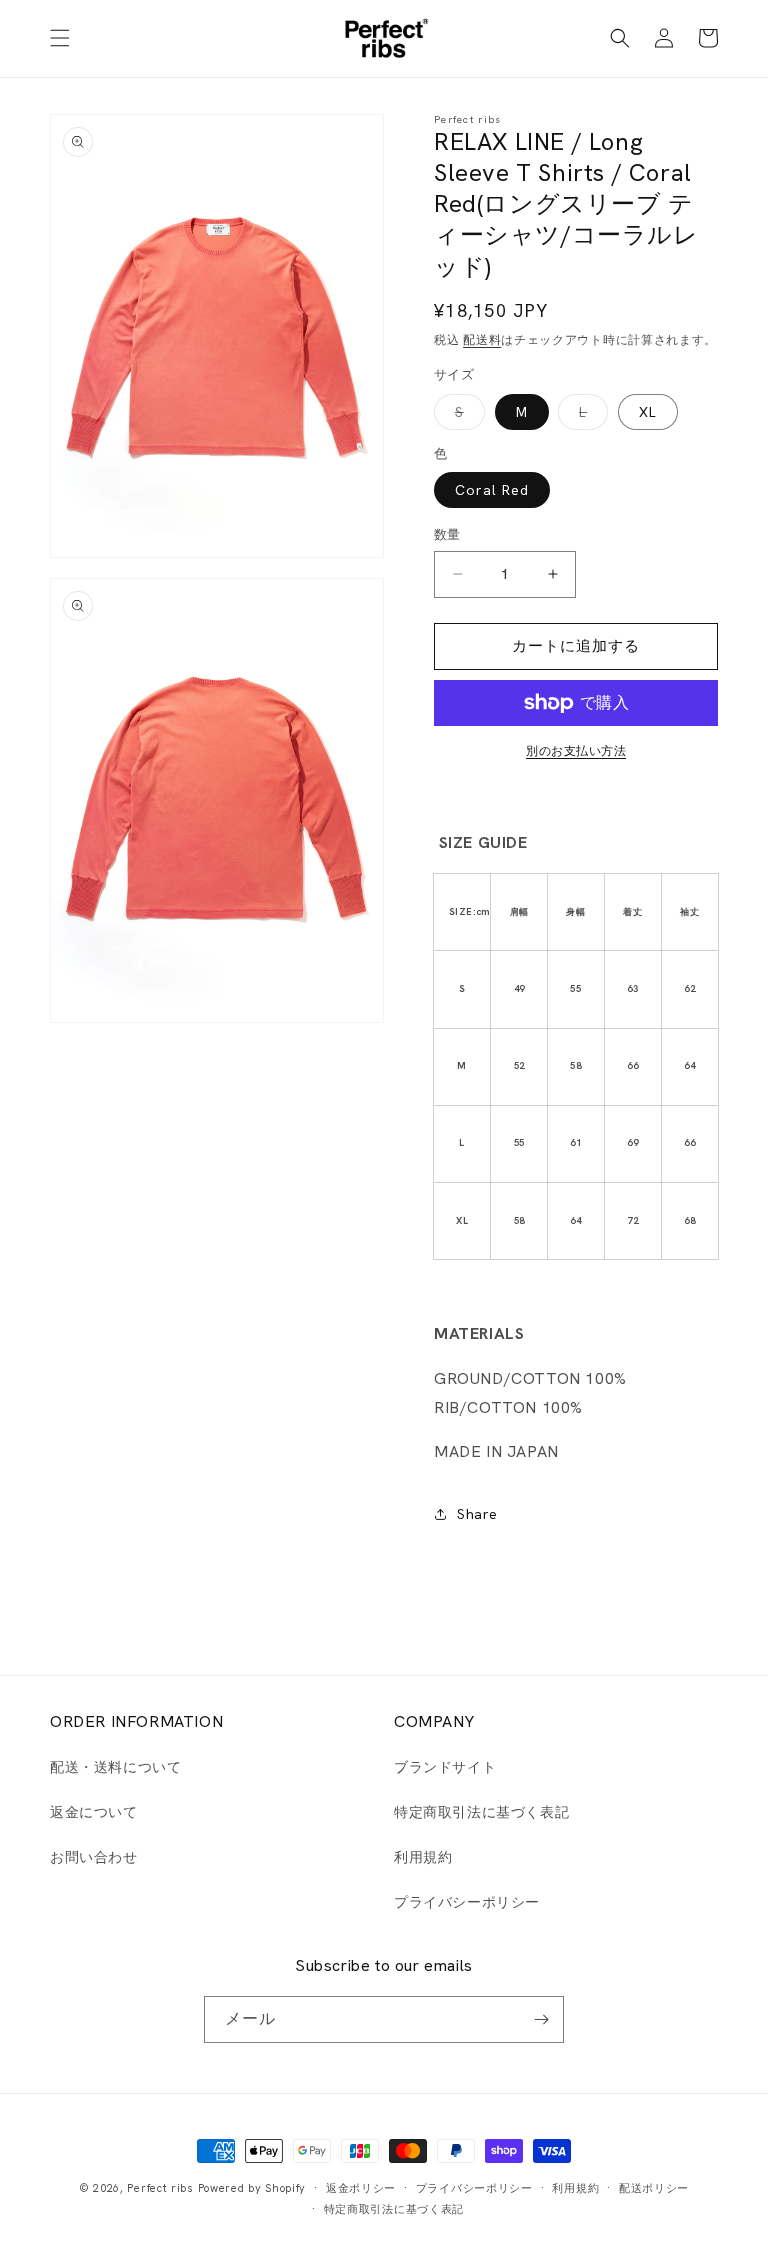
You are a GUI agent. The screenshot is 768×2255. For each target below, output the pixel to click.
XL (648, 412)
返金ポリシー (361, 2188)
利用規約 (423, 1857)
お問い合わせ (94, 1857)
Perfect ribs (160, 2188)
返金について (94, 1812)
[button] (60, 38)
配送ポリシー (654, 2188)
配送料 (482, 340)
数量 (447, 534)
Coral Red (492, 490)
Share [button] (477, 1514)
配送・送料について (115, 1767)
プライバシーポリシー (467, 1902)
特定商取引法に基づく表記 (481, 1812)
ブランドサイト (445, 1767)
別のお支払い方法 (576, 751)
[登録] (541, 2019)
